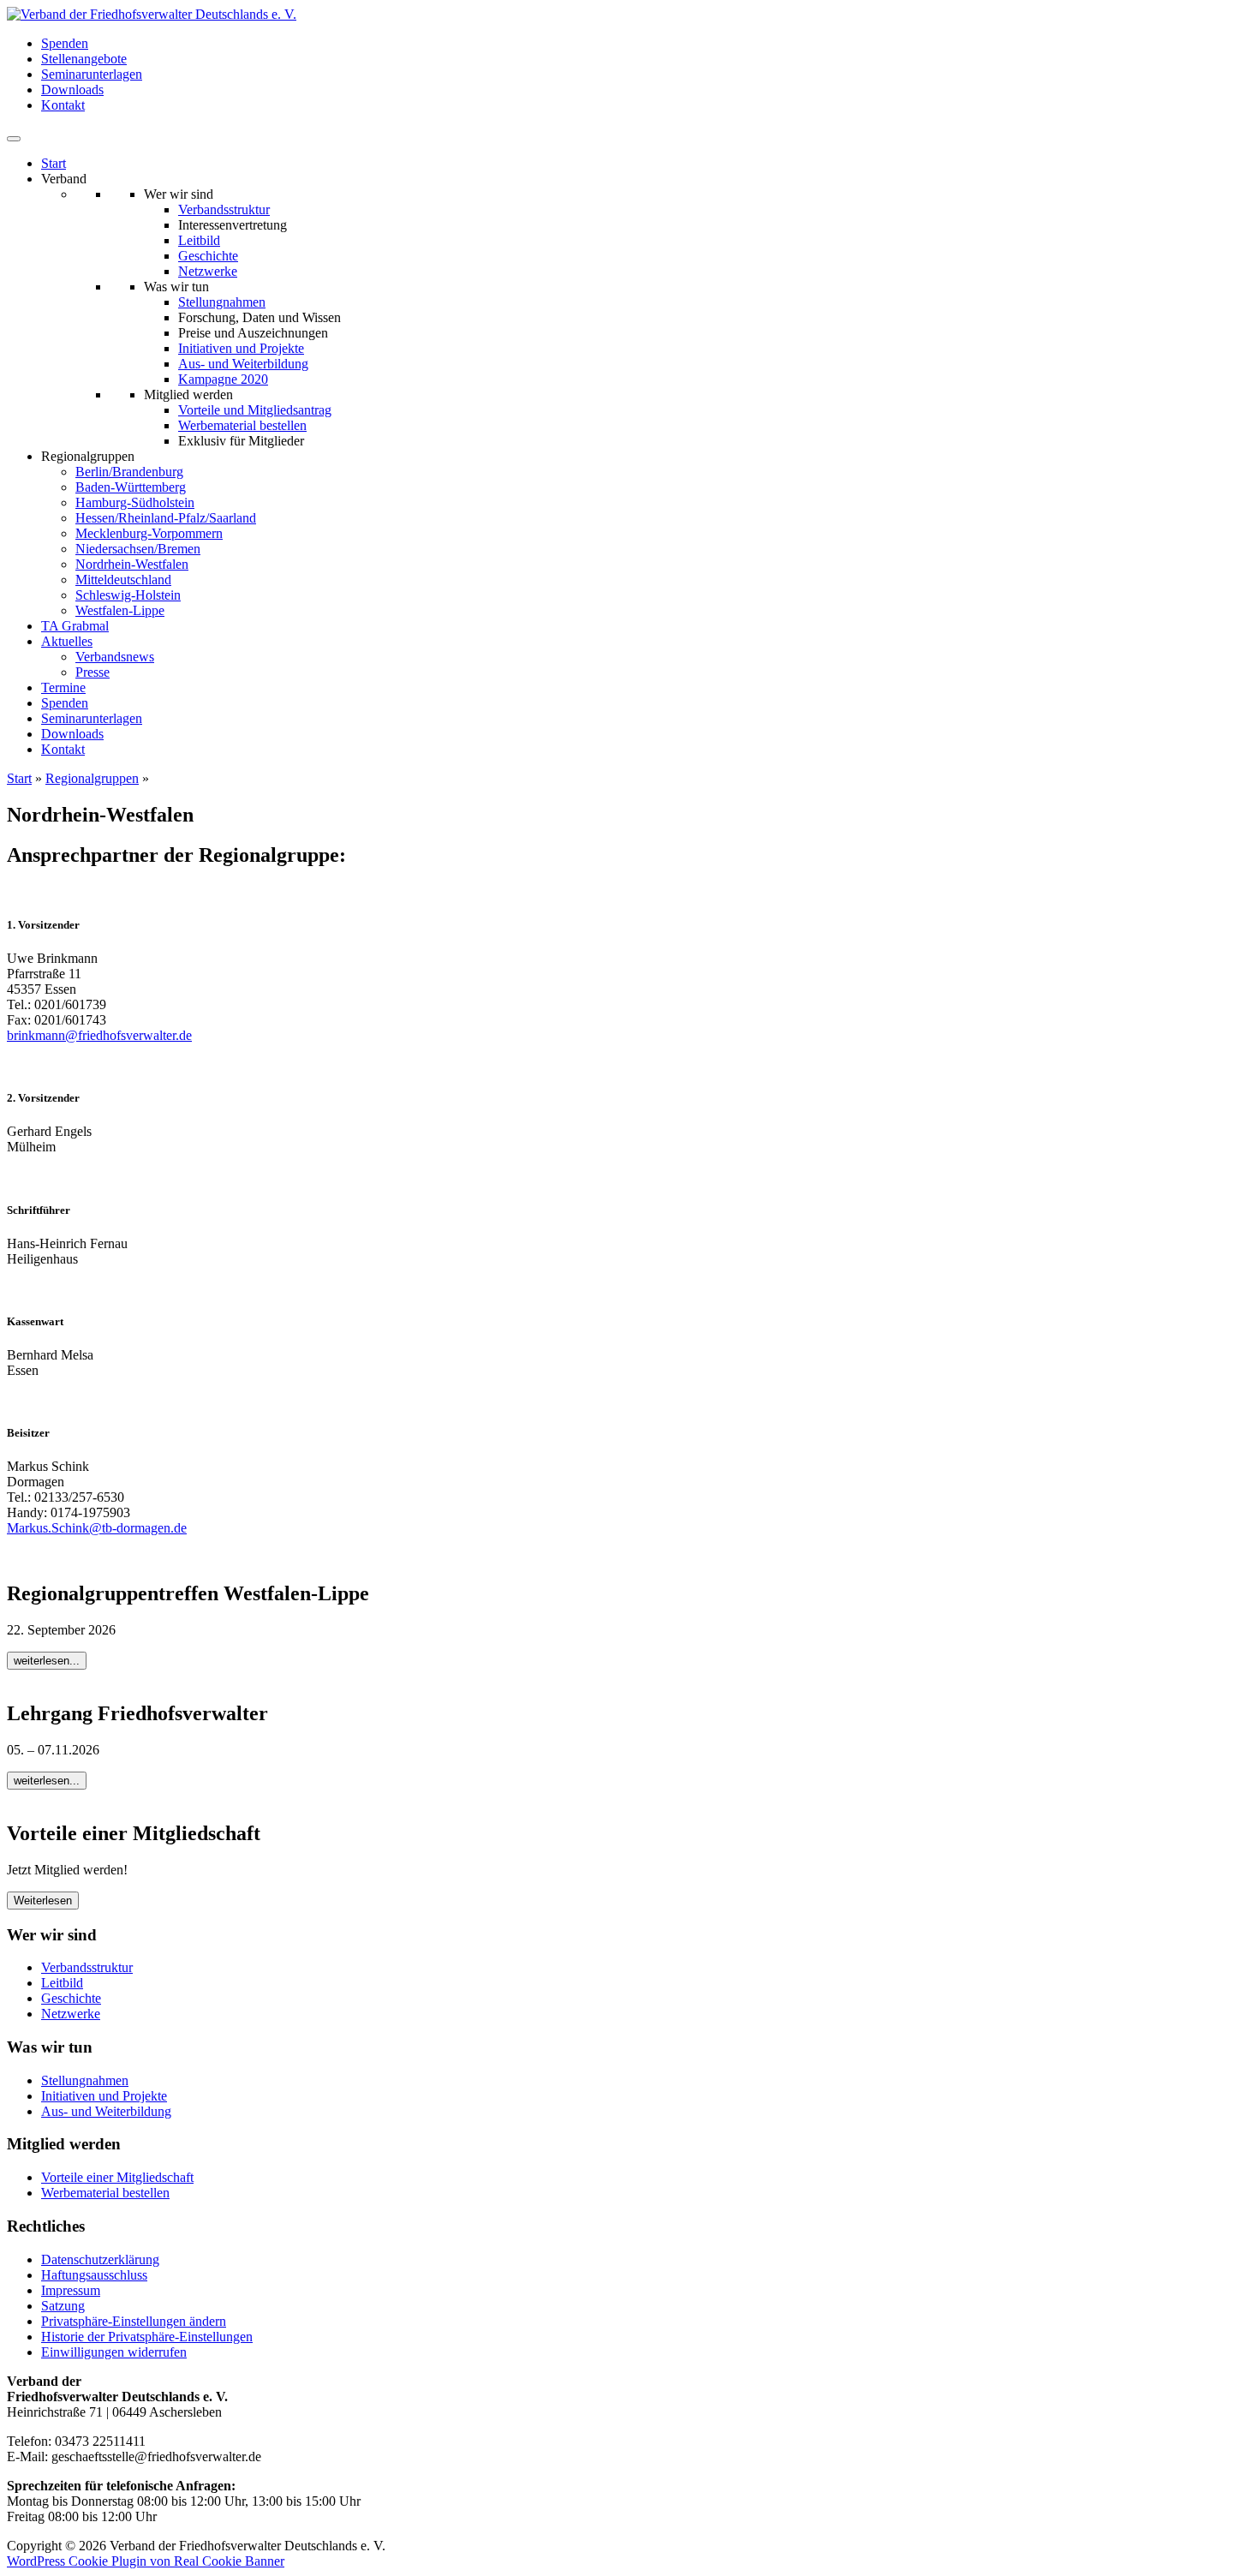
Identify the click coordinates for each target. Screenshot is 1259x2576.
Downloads (72, 90)
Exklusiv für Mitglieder (241, 441)
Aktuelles (67, 641)
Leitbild (199, 240)
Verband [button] (64, 179)
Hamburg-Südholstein (135, 502)
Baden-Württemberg (131, 487)
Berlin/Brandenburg (129, 472)
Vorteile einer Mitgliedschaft (117, 2177)
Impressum (71, 2290)
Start (54, 163)
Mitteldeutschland (123, 580)
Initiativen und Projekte (241, 348)
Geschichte (208, 256)
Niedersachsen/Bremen (138, 549)
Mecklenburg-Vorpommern (149, 533)
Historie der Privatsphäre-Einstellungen (147, 2337)
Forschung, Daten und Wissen (260, 317)
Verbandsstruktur (224, 209)
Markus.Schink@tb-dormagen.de (97, 1528)
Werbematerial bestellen (242, 425)
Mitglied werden (188, 394)
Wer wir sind (179, 194)
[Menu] (14, 139)
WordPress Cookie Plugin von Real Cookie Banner (146, 2561)
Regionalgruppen (92, 778)
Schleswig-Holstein (128, 595)
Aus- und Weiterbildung (243, 364)
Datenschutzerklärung (100, 2259)
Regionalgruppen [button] (88, 456)
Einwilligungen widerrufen (114, 2352)
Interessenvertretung (233, 225)
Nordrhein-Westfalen (132, 564)
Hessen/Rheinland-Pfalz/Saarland (166, 518)
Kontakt (63, 105)
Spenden (65, 43)
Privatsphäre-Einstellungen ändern (134, 2321)
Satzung (63, 2306)
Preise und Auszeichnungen (253, 333)
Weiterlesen (43, 1901)
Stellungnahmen (222, 302)
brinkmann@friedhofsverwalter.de (99, 1035)
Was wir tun (176, 287)
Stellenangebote (84, 59)
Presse (92, 672)
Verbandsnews (115, 657)
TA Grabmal (75, 626)
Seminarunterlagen (92, 74)
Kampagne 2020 (223, 379)
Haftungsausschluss (94, 2275)
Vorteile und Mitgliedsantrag (255, 410)
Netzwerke (208, 271)
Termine (63, 687)
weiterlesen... (47, 1661)
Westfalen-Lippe (120, 610)
